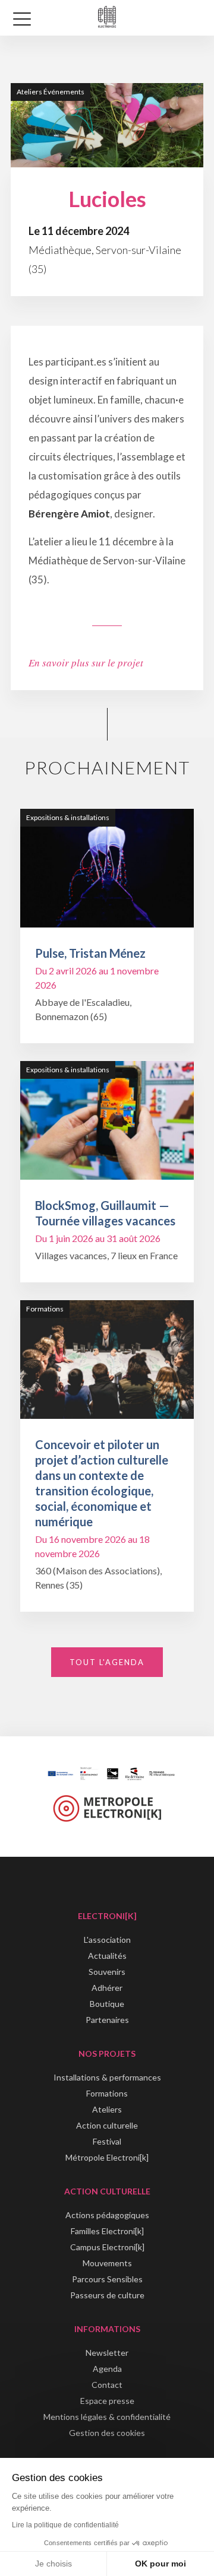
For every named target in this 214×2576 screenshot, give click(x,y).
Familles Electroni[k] (107, 2231)
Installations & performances (107, 2077)
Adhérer (107, 1988)
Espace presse (107, 2401)
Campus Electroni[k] (107, 2247)
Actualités (107, 1956)
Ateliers (107, 2109)
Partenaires (107, 2020)
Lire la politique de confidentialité (65, 2525)
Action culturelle (107, 2125)
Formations (107, 2093)
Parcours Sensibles (107, 2279)
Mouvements (107, 2263)
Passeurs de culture (107, 2295)
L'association (107, 1940)
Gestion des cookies (107, 2433)
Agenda (107, 2369)
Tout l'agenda (107, 1662)
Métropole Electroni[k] (107, 2157)
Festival (107, 2141)
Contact (107, 2385)
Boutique (107, 2004)
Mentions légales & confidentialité (107, 2417)
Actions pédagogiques (107, 2215)
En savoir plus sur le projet (86, 663)
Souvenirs (107, 1972)
